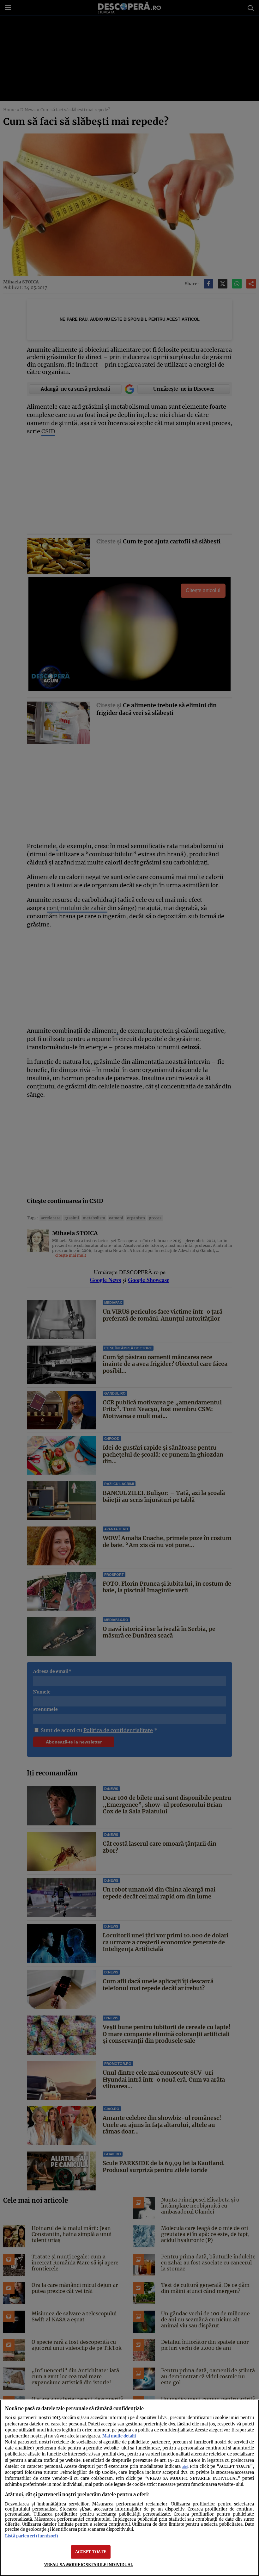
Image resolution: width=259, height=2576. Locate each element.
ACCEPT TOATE (91, 2552)
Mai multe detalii (119, 2436)
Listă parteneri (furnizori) (32, 2536)
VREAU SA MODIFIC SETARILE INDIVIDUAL (89, 2565)
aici (185, 2467)
